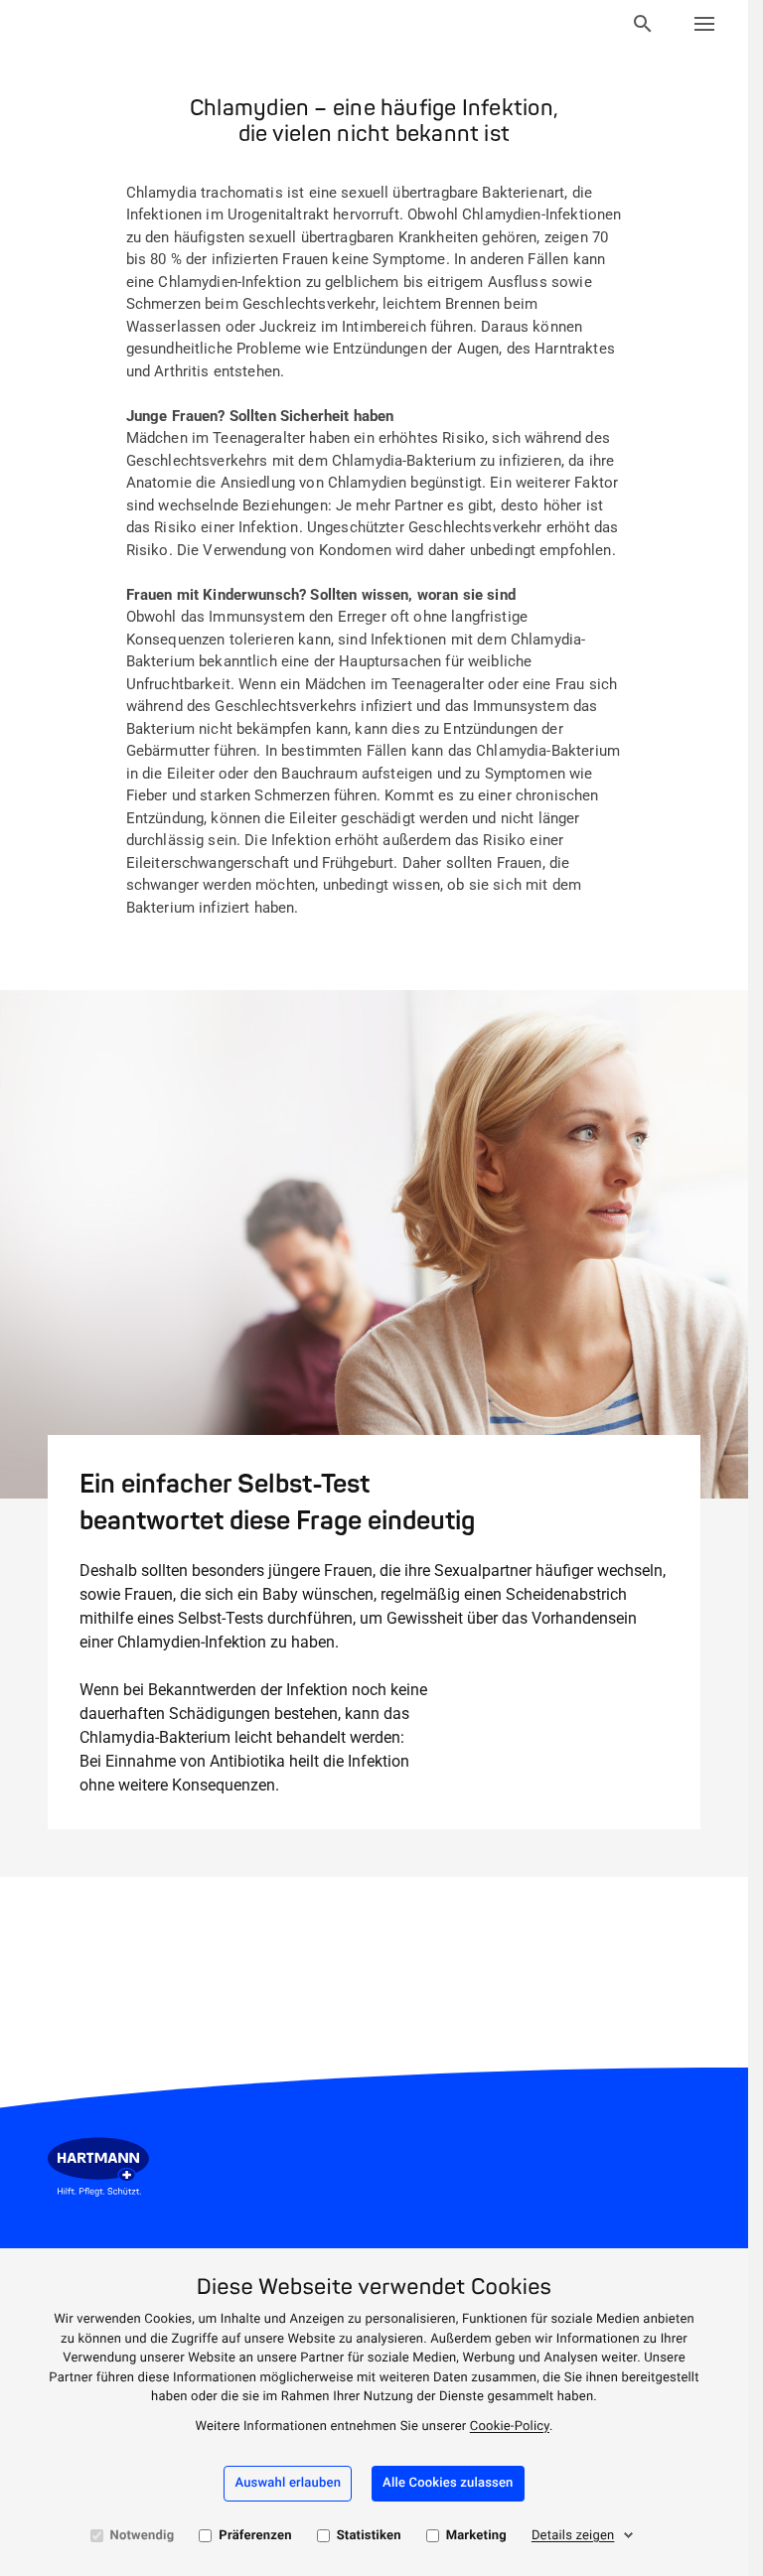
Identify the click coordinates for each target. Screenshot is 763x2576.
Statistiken (369, 2536)
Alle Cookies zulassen (448, 2483)
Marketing (476, 2536)
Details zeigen (573, 2536)
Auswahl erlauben (288, 2483)
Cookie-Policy (510, 2427)
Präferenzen (255, 2536)
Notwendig (143, 2536)
